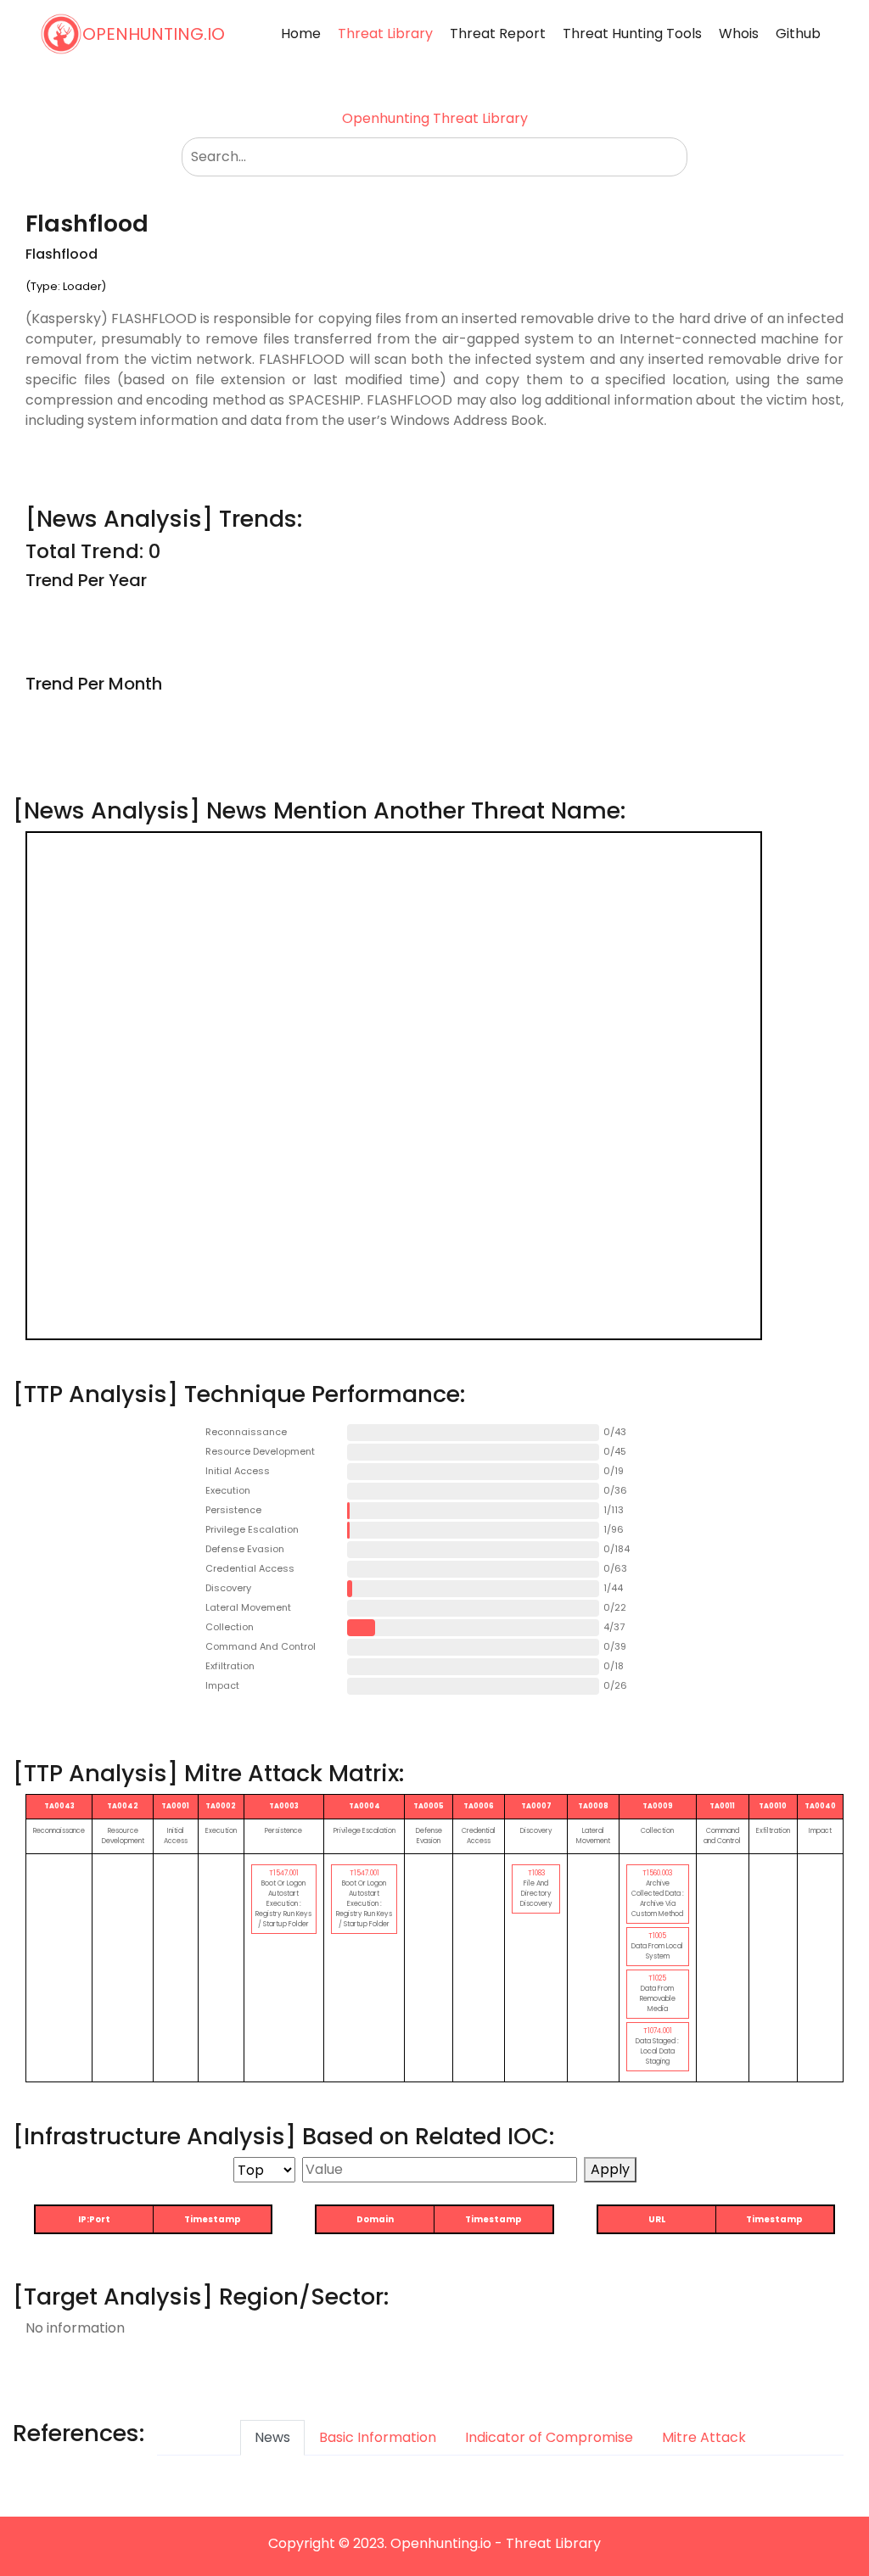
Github (798, 34)
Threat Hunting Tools (632, 34)
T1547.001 (284, 1873)
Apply (610, 2169)
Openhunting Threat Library (435, 118)
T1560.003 (657, 1873)
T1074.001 (658, 2031)
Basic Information (378, 2437)
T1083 (536, 1873)
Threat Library (385, 34)
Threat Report (498, 34)
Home (301, 34)
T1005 (657, 1936)
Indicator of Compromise (549, 2437)
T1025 (657, 1978)
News (272, 2437)
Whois (739, 34)
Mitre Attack (704, 2437)
